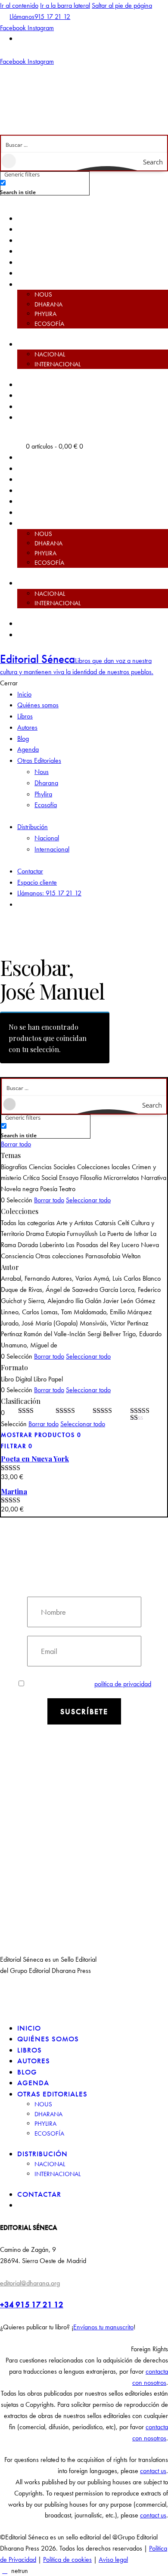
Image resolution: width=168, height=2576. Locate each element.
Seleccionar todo (88, 1200)
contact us (153, 2471)
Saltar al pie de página (122, 5)
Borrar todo (16, 1144)
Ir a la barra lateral (65, 5)
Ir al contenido (19, 5)
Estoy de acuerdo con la (90, 1684)
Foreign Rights (149, 2349)
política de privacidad (123, 1684)
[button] (84, 2349)
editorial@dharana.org (30, 2283)
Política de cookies (67, 2559)
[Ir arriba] (5, 2571)
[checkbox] (43, 187)
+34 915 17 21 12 (32, 2305)
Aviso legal (113, 2559)
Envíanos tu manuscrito (103, 2327)
